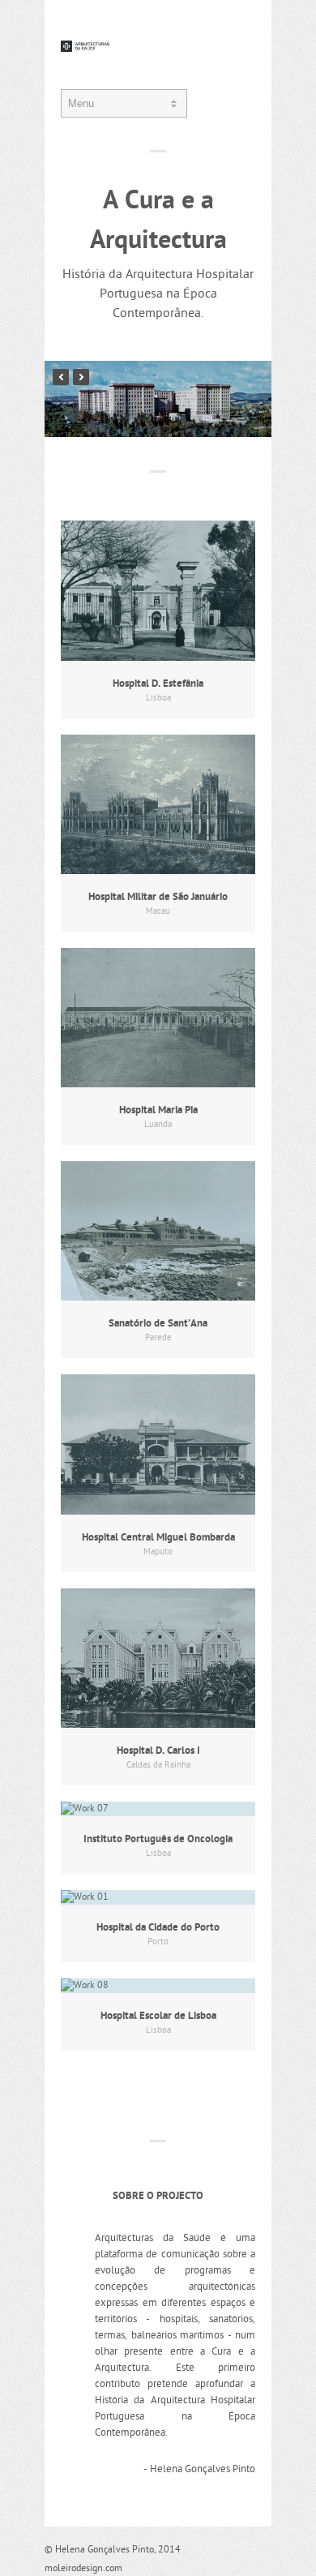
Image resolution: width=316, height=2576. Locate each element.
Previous (61, 377)
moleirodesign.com (83, 2569)
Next (81, 377)
